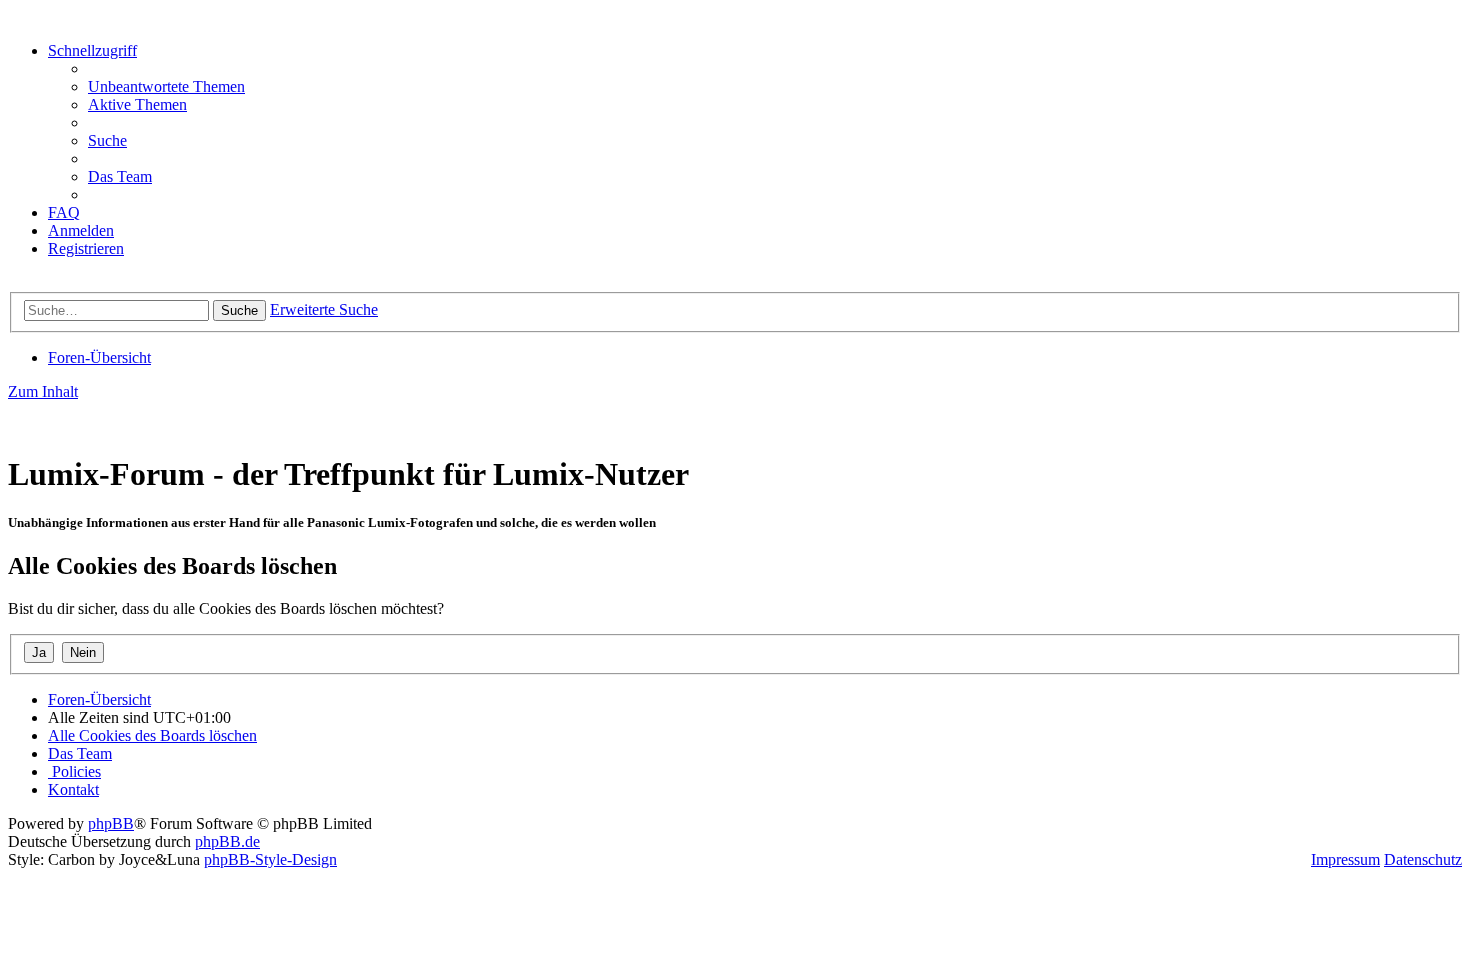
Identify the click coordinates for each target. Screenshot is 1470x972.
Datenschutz (1423, 859)
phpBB (111, 823)
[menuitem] (166, 86)
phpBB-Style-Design (270, 859)
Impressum (1345, 859)
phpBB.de (227, 841)
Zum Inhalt (43, 391)
